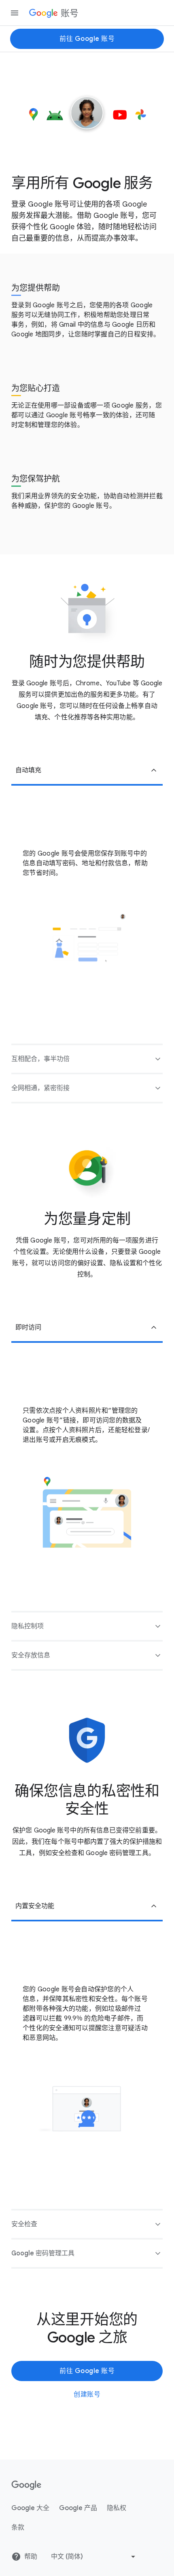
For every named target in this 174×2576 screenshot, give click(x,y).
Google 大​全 (30, 2508)
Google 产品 (78, 2508)
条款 (18, 2527)
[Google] (27, 2485)
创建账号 (87, 2394)
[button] (87, 771)
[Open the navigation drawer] (15, 13)
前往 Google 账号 (87, 39)
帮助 (31, 2557)
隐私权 (117, 2508)
